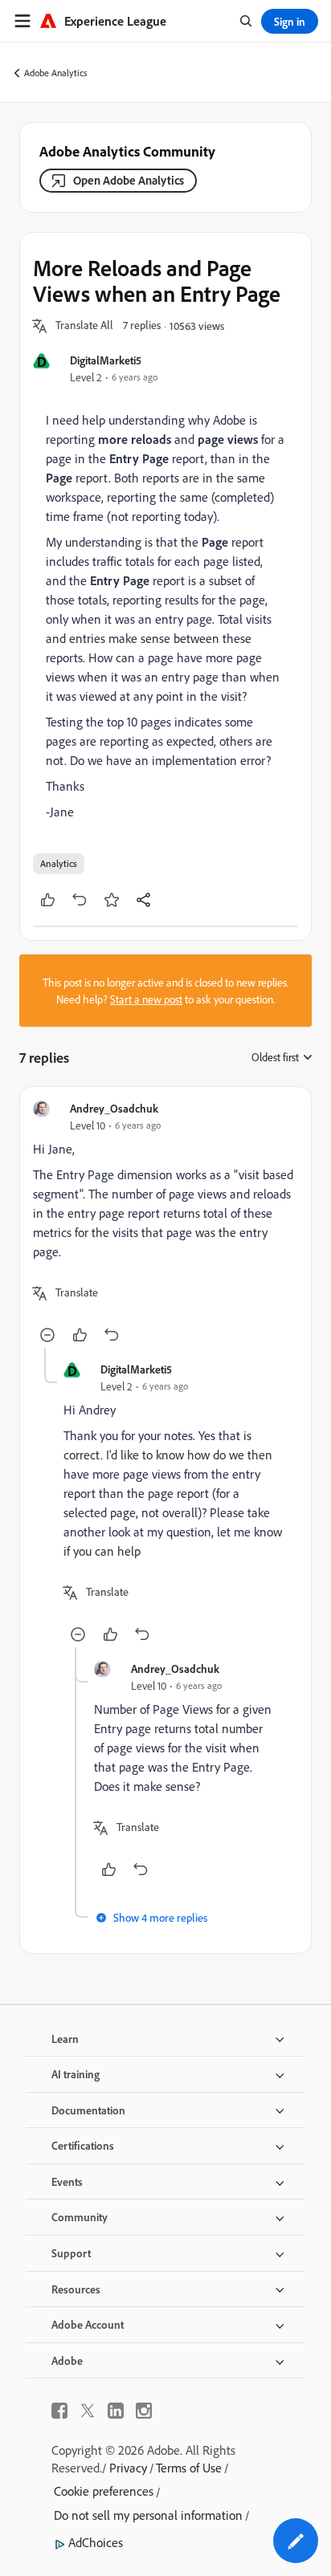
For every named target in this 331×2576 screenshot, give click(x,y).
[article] (165, 1224)
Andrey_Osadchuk (114, 1108)
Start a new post (146, 999)
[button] (84, 326)
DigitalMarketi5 (106, 360)
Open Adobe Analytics (129, 180)
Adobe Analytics (56, 73)
